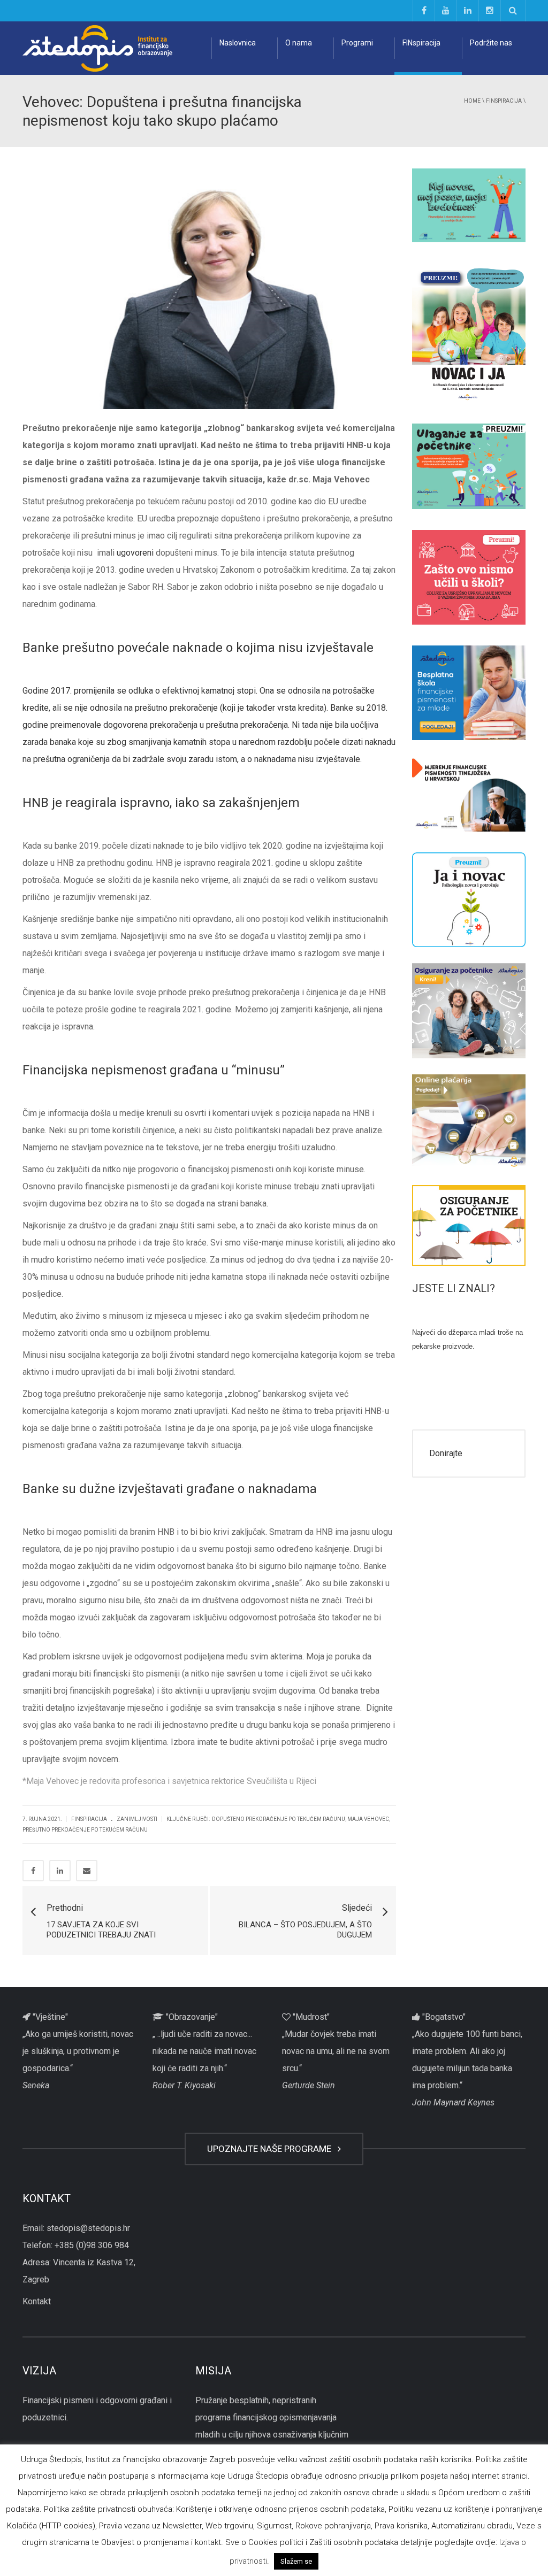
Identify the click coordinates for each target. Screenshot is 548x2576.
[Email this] (87, 1871)
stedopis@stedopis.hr (88, 2228)
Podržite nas (491, 43)
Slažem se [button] (296, 2561)
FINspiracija (421, 43)
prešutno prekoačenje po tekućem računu (85, 1830)
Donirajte (446, 1453)
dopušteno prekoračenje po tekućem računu (279, 1819)
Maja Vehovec (368, 1819)
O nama (299, 43)
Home (472, 101)
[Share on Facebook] (33, 1871)
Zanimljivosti (137, 1819)
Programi (357, 43)
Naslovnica (238, 43)
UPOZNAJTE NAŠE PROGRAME (271, 2149)
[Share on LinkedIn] (60, 1871)
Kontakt (37, 2301)
